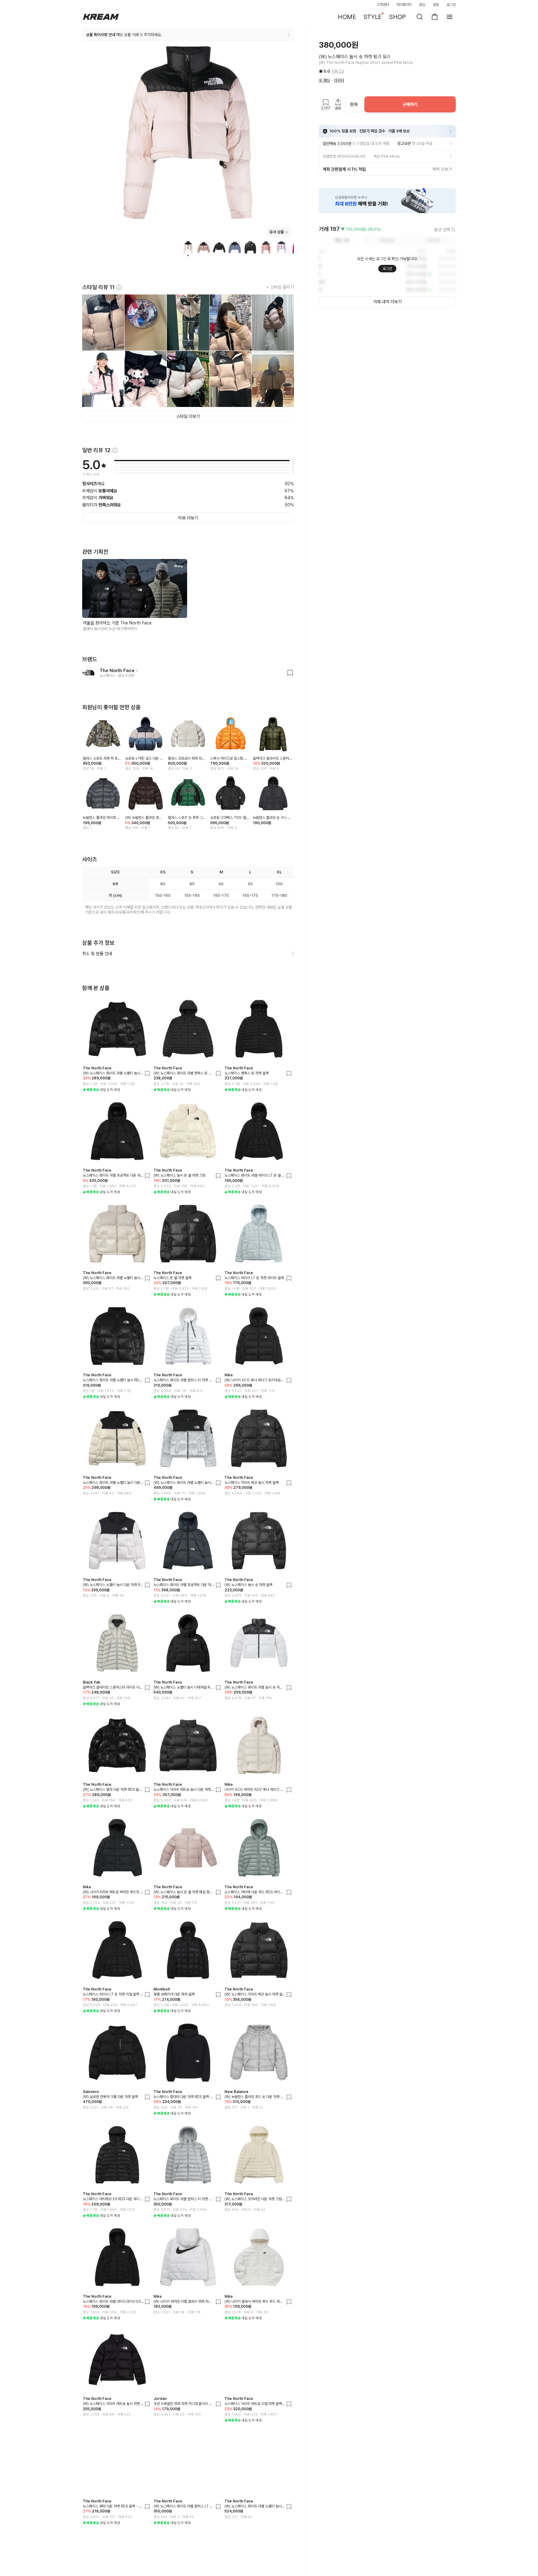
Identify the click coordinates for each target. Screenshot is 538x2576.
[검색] (420, 17)
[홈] (101, 17)
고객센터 (383, 5)
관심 (422, 5)
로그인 (451, 5)
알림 (436, 5)
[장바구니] (435, 17)
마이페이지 (404, 5)
